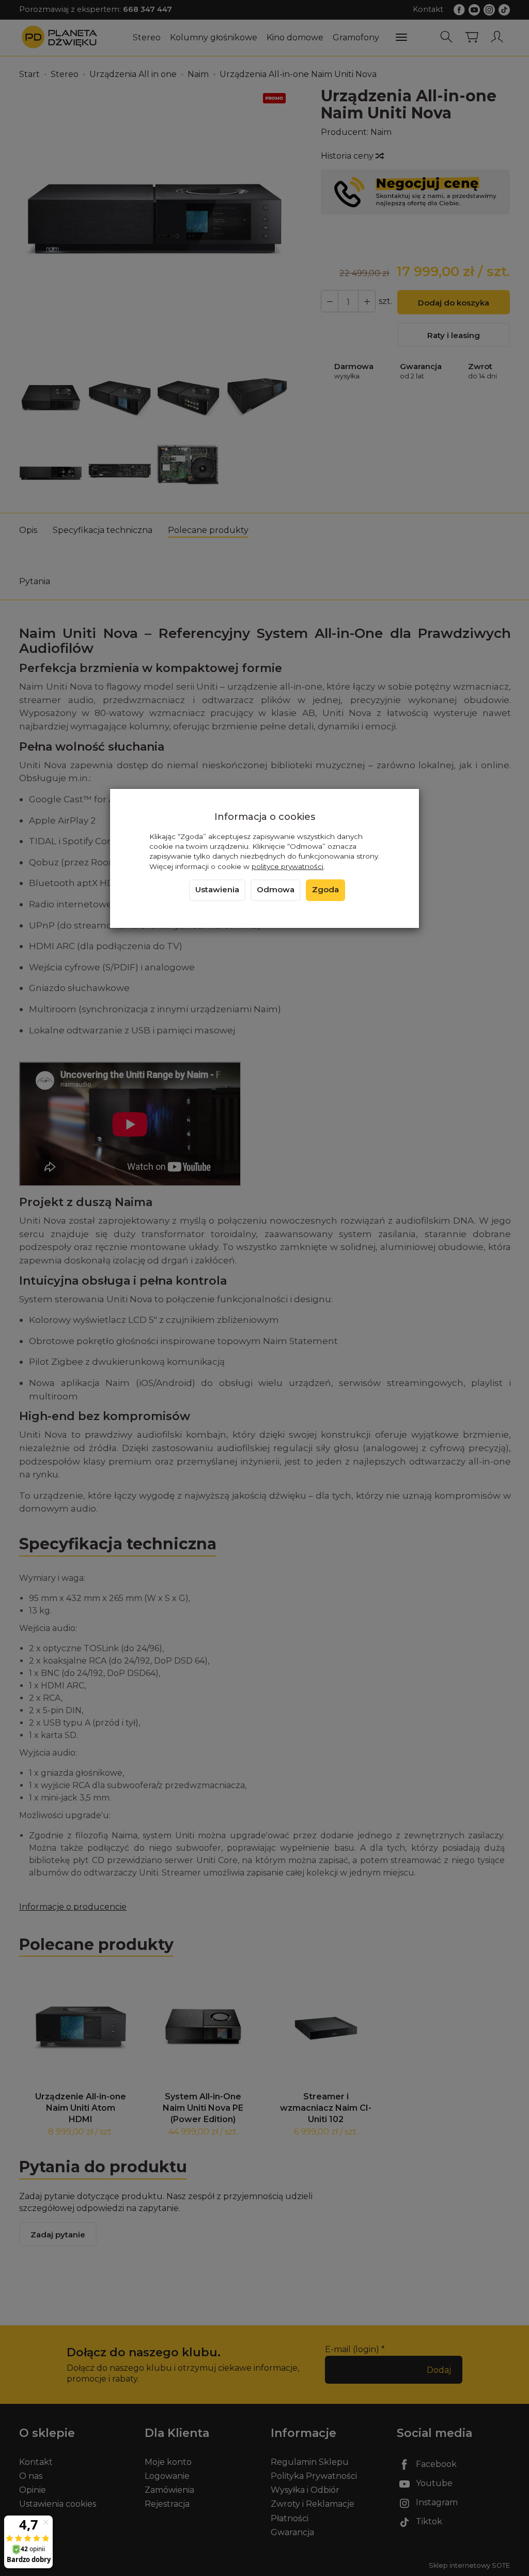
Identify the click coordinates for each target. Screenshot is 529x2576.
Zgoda (325, 890)
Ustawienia (217, 890)
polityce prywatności (287, 866)
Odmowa (276, 890)
